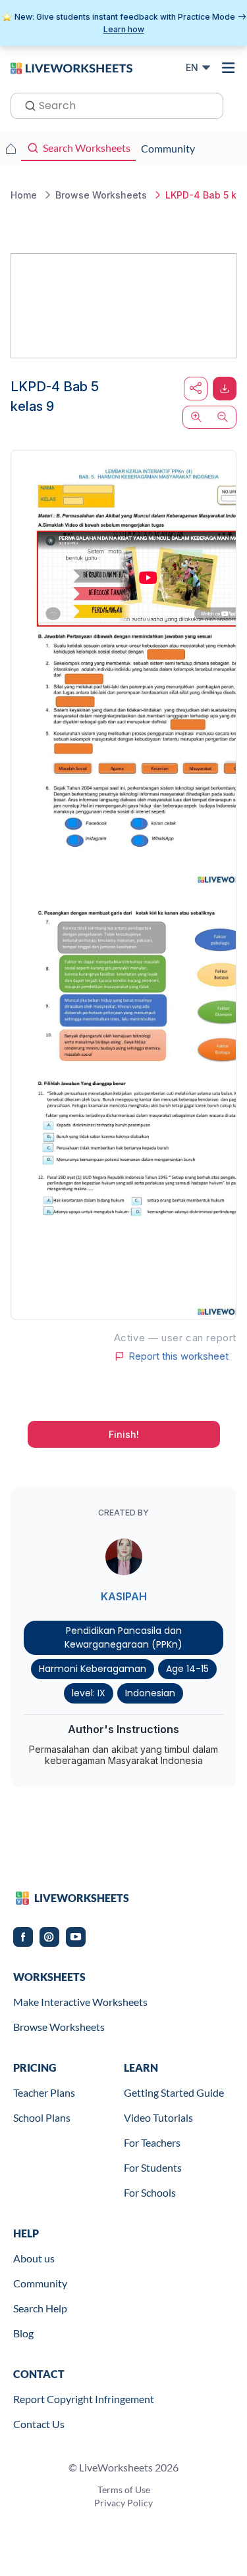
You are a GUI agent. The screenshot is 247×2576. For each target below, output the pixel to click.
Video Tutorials (158, 2117)
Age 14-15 (187, 1669)
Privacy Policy (123, 2503)
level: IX (89, 1693)
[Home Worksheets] (11, 149)
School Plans (42, 2117)
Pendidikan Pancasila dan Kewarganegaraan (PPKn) (123, 1637)
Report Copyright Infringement (84, 2399)
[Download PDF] (225, 389)
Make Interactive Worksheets (80, 2002)
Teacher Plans (44, 2092)
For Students (153, 2167)
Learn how (124, 29)
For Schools (150, 2192)
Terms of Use (124, 2490)
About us (34, 2258)
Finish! (124, 1434)
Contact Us (39, 2424)
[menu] (229, 68)
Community (40, 2283)
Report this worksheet (178, 1356)
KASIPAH (124, 1596)
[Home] (71, 67)
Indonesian (150, 1693)
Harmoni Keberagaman (93, 1669)
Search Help (40, 2308)
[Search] (26, 105)
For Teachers (152, 2142)
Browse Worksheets (59, 2027)
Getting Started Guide (174, 2092)
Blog (23, 2333)
